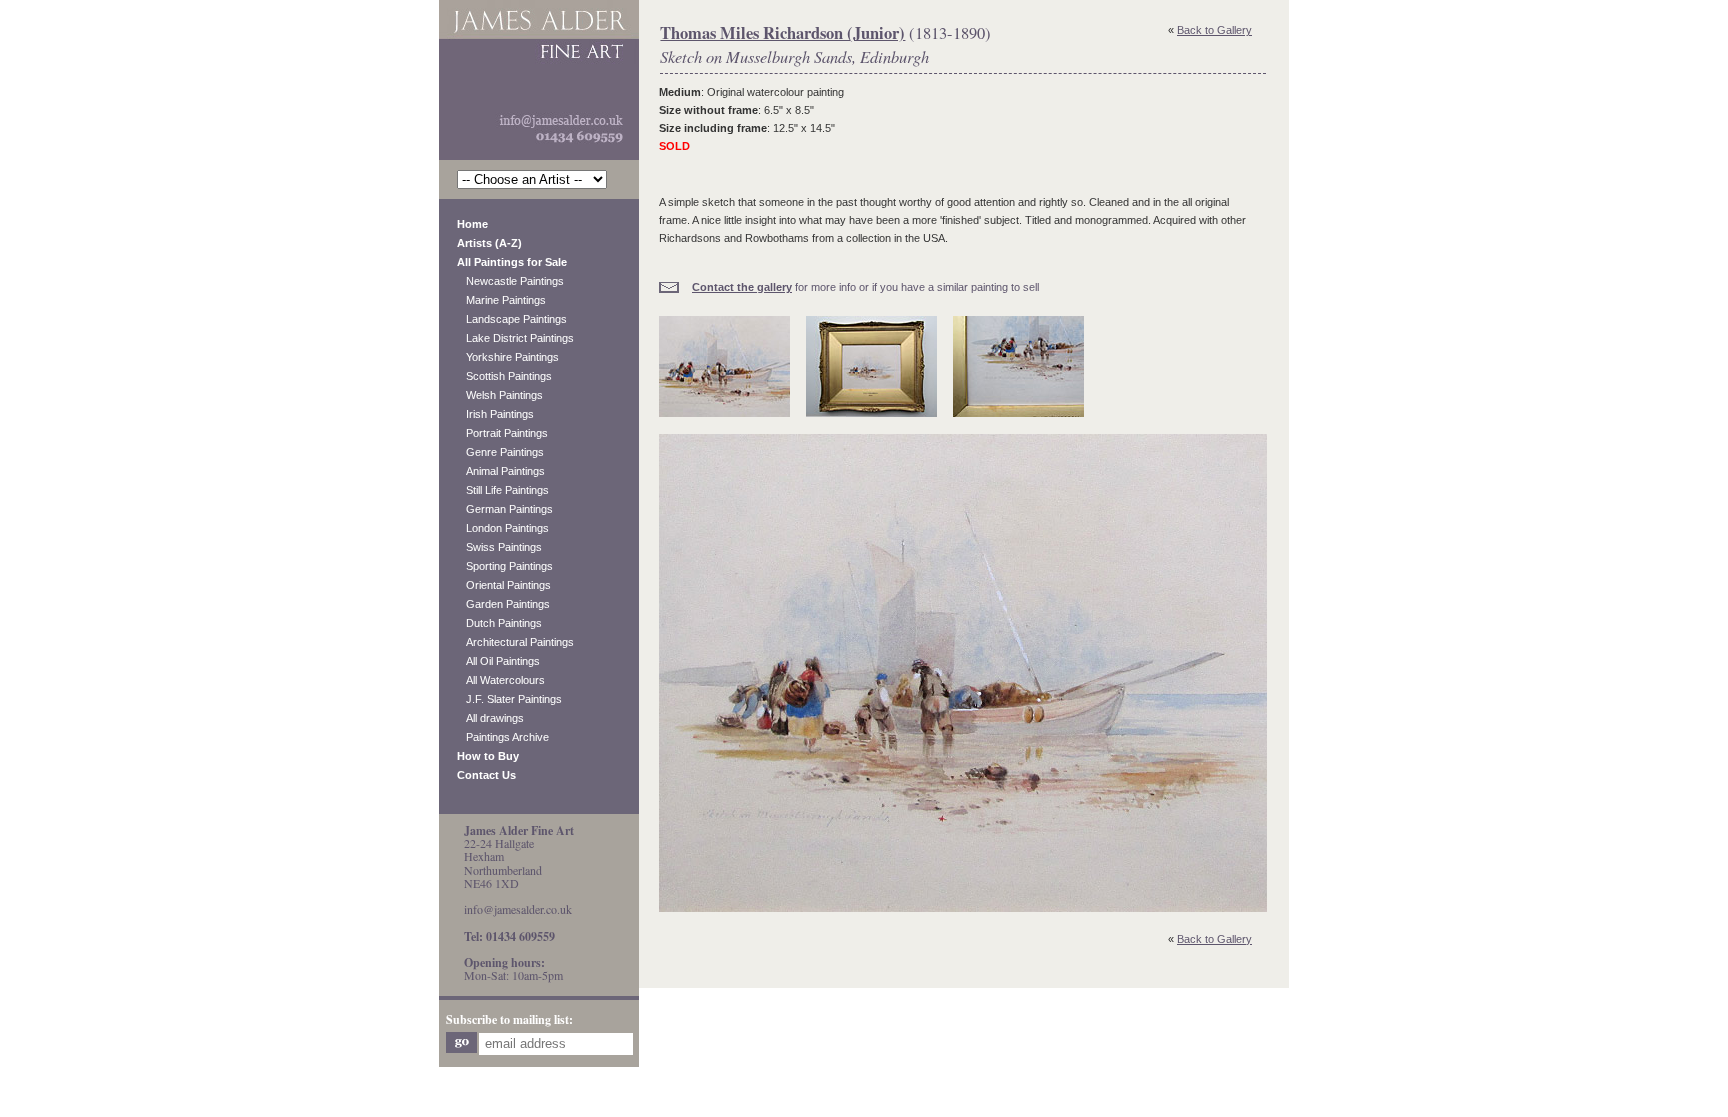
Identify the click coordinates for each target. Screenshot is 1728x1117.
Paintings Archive (503, 737)
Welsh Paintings (500, 395)
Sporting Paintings (505, 566)
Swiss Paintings (499, 547)
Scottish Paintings (504, 376)
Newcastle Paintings (510, 281)
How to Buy (488, 756)
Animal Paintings (501, 471)
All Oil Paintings (498, 661)
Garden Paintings (503, 604)
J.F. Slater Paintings (509, 699)
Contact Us (486, 775)
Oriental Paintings (504, 585)
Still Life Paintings (503, 490)
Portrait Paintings (502, 433)
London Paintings (503, 528)
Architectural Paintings (515, 642)
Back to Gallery (1214, 30)
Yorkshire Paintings (508, 357)
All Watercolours (501, 680)
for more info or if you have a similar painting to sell (865, 287)
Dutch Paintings (499, 623)
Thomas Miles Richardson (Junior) (782, 33)
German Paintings (505, 509)
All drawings (490, 718)
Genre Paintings (500, 452)
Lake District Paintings (515, 338)
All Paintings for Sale (512, 262)
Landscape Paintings (512, 319)
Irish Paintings (495, 414)
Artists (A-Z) (489, 243)
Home (472, 224)
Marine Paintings (501, 300)
